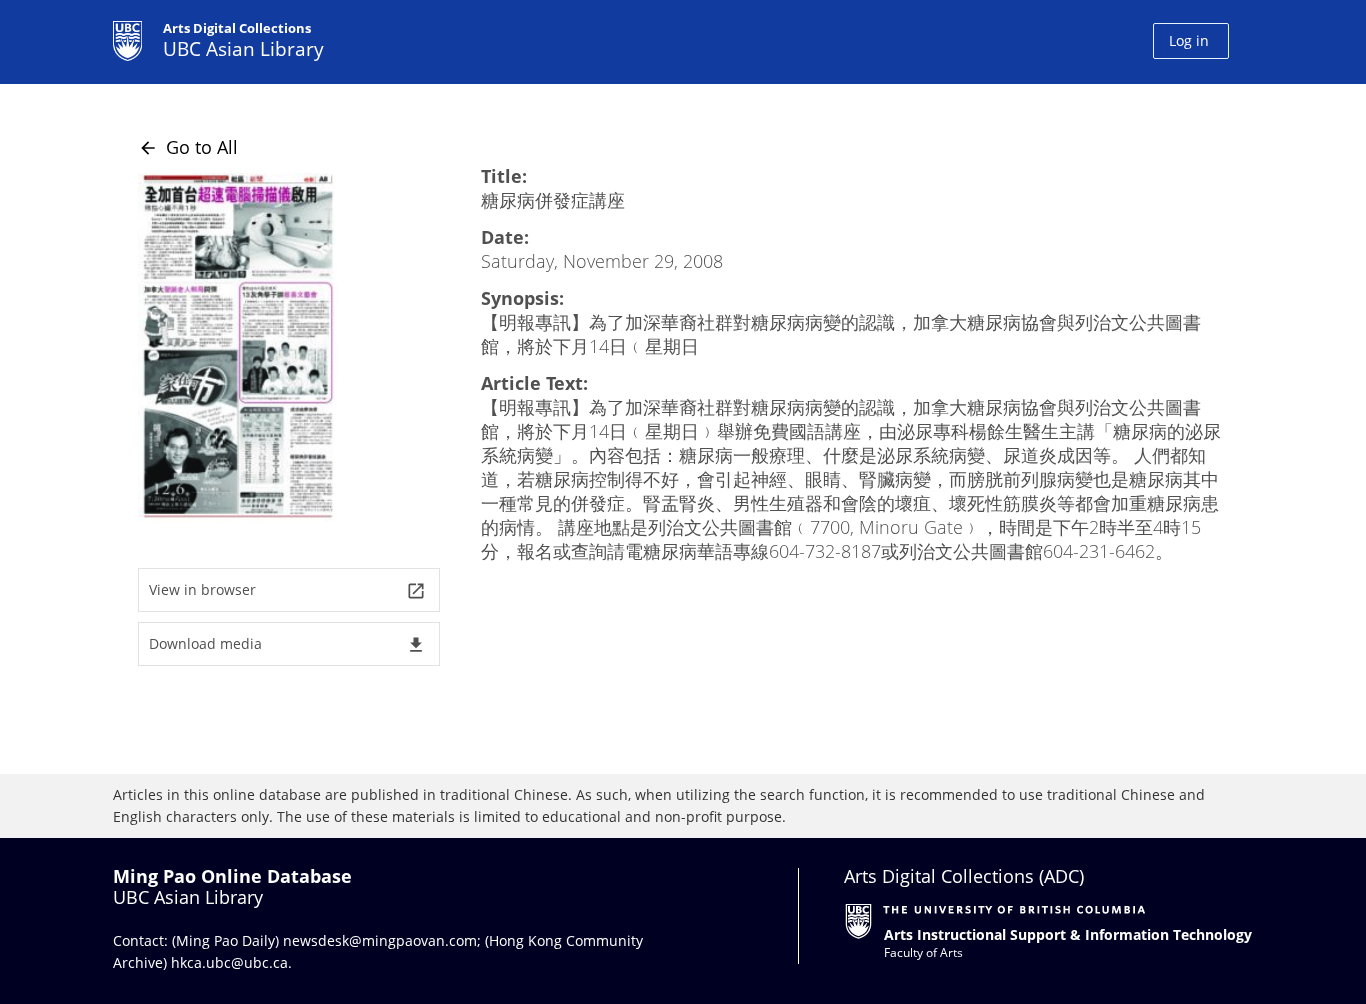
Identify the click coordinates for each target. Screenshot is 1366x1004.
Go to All (188, 147)
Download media (287, 644)
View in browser (287, 590)
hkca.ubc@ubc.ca (229, 962)
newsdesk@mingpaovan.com (380, 940)
